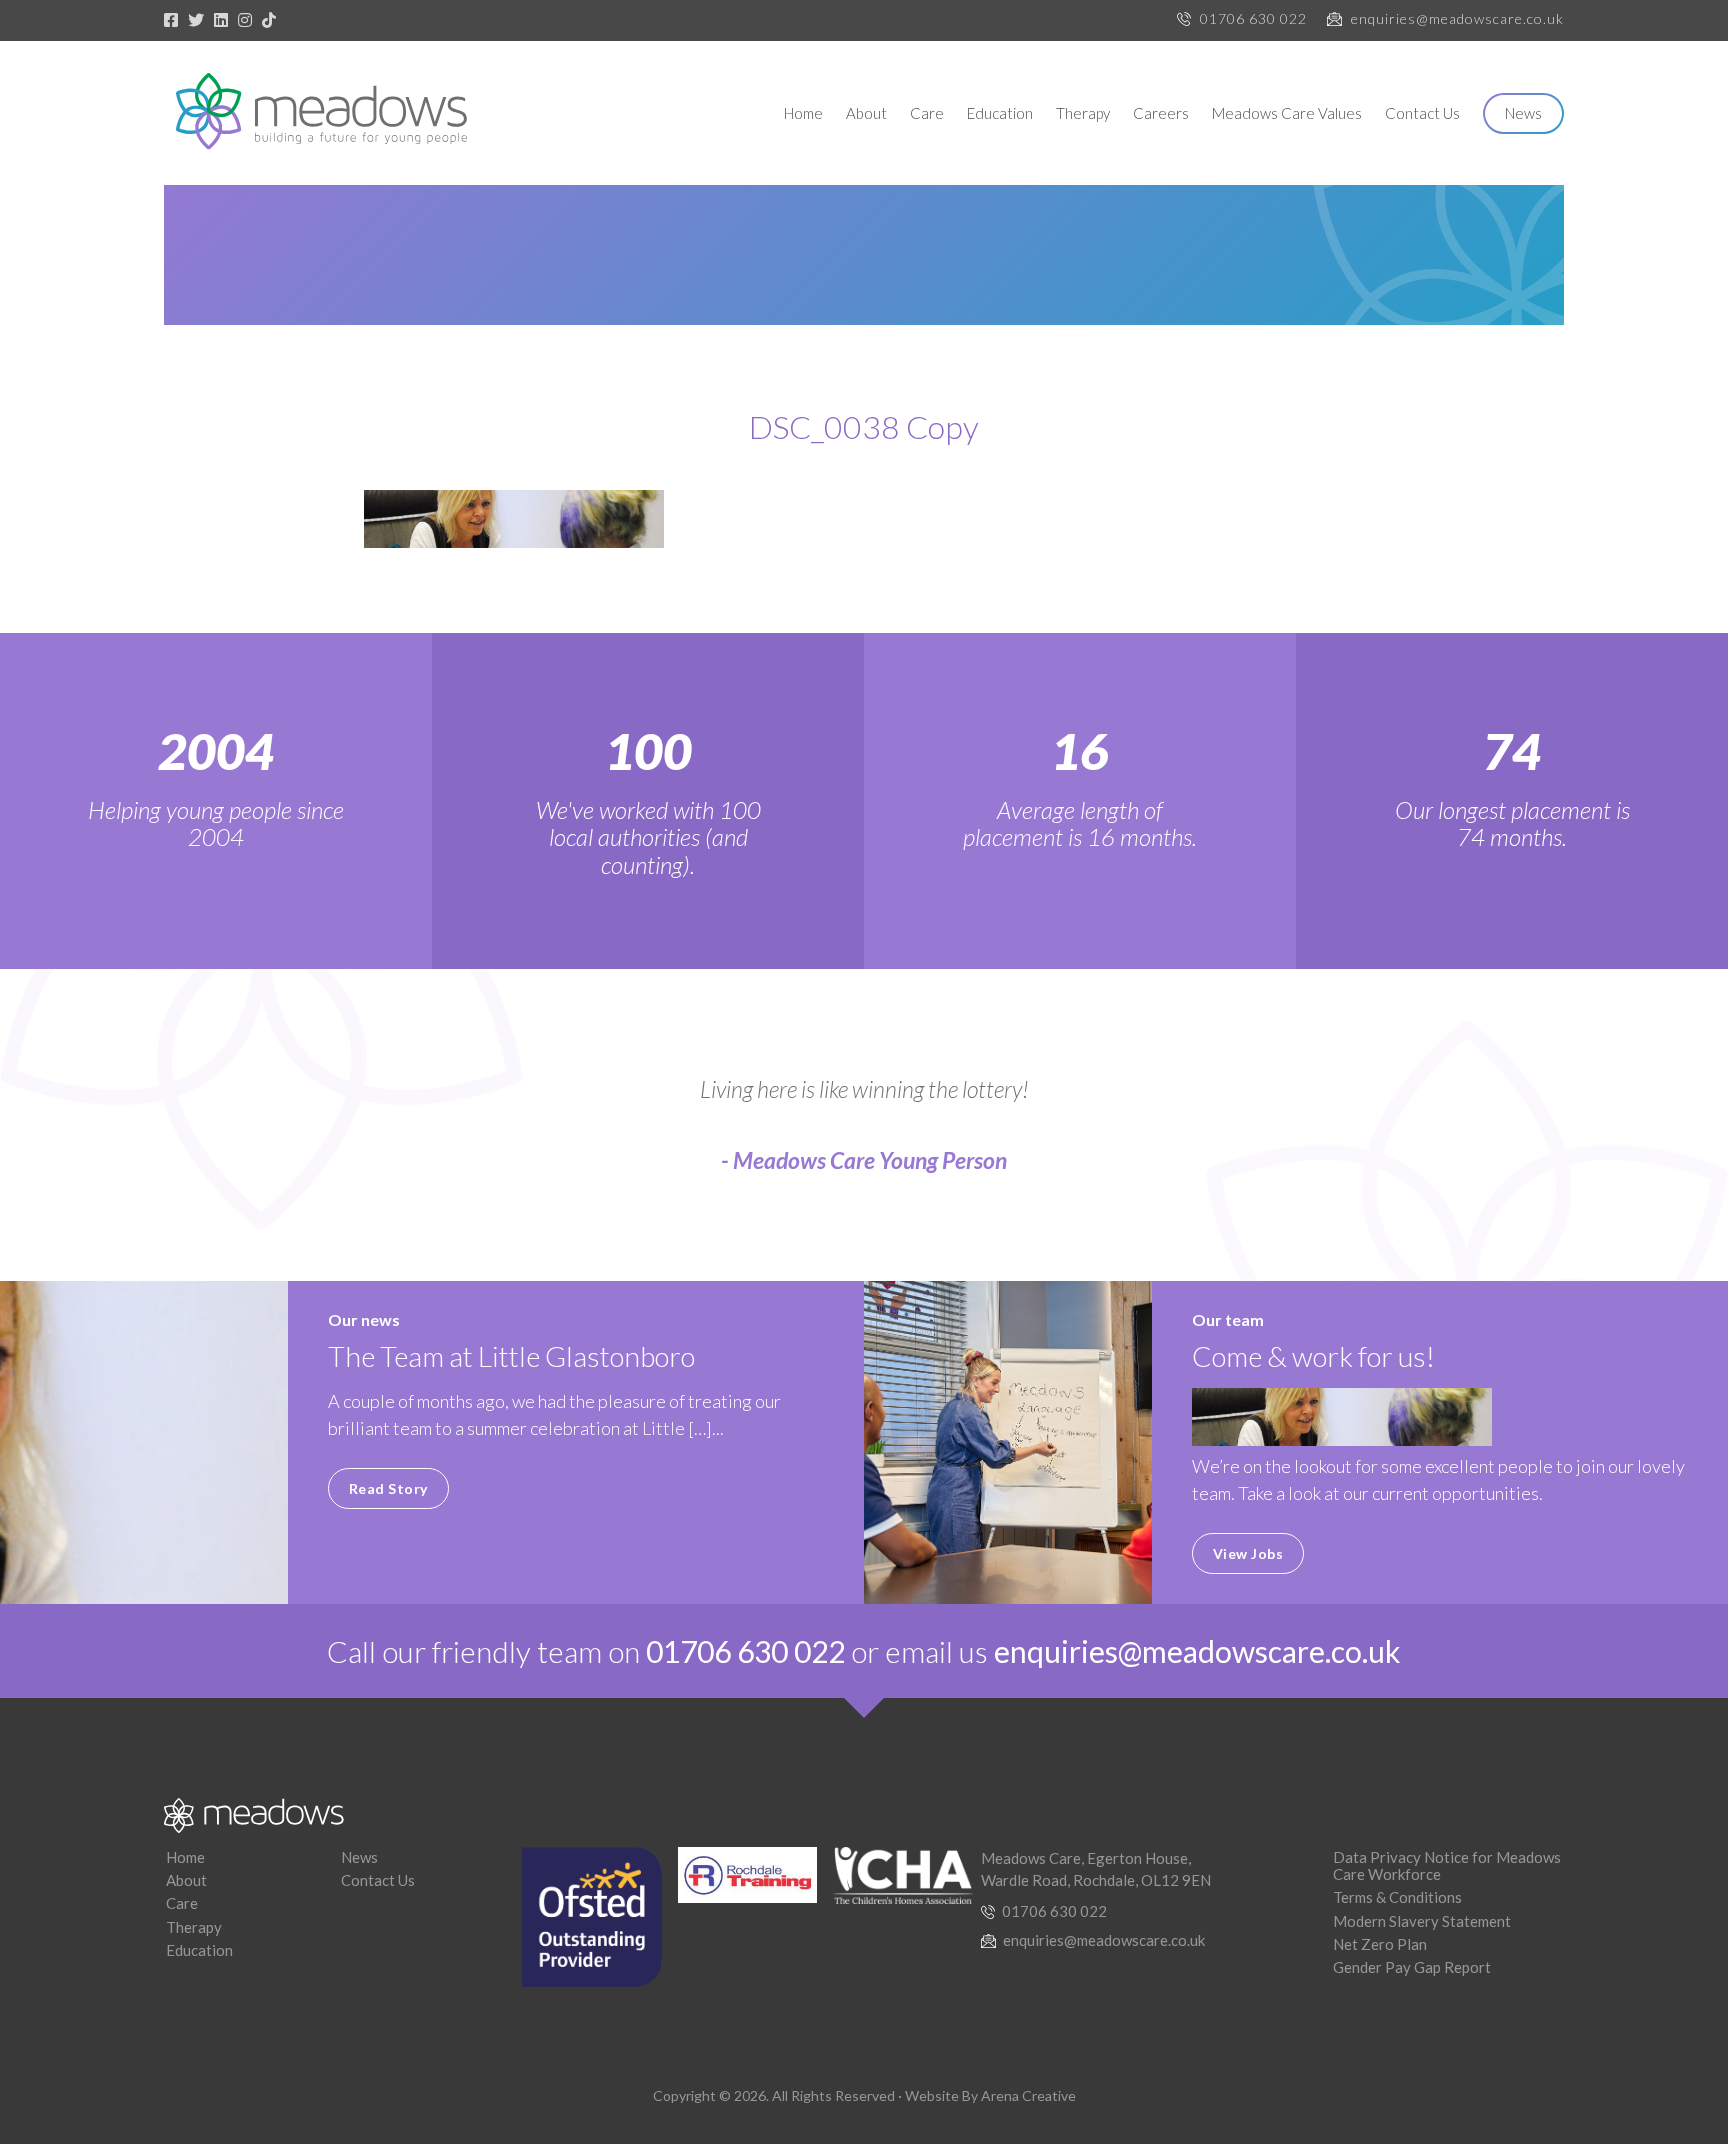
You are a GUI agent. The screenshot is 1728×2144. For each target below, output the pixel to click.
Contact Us (1422, 113)
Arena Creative (1028, 2095)
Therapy (1083, 113)
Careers (1161, 113)
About (866, 113)
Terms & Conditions (1397, 1897)
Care (927, 113)
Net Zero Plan (1380, 1944)
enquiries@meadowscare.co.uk (1457, 18)
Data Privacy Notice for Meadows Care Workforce (1447, 1865)
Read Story (388, 1488)
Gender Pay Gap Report (1412, 1967)
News (1523, 113)
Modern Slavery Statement (1422, 1921)
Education (1000, 113)
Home (803, 113)
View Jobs (1248, 1553)
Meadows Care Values (1287, 113)
